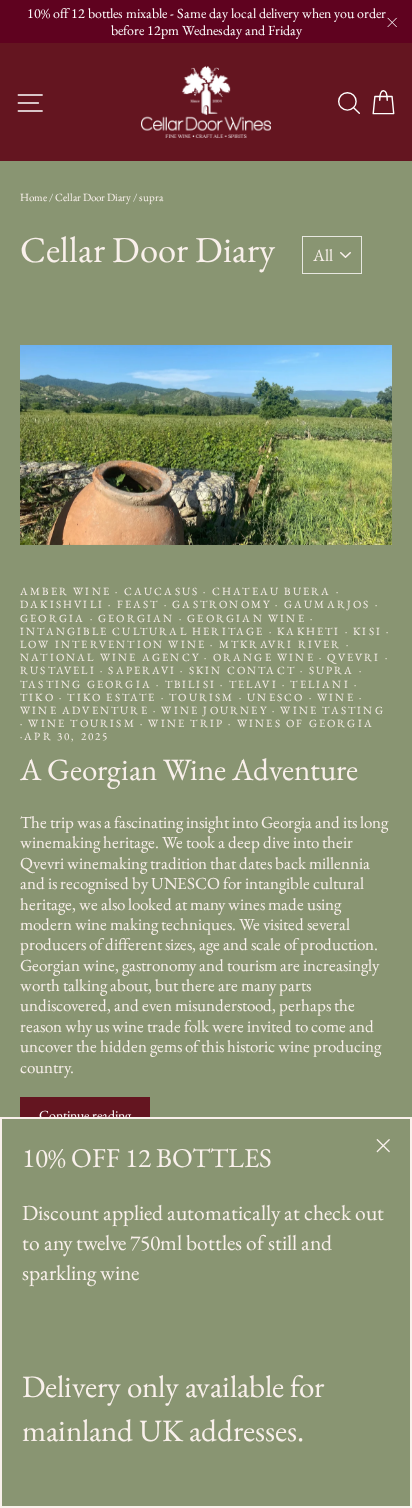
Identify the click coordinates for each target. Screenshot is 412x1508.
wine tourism (82, 723)
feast (137, 604)
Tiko (39, 697)
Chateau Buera (272, 591)
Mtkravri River (280, 644)
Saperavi (142, 670)
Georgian (136, 618)
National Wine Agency (112, 657)
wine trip (186, 723)
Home (33, 197)
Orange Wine (263, 657)
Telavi (253, 684)
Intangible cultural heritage (144, 631)
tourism (202, 697)
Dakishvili (64, 604)
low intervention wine (115, 644)
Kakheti (309, 631)
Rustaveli (60, 670)
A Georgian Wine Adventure (189, 769)
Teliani (320, 684)
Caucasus (161, 591)
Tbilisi (190, 684)
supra (331, 670)
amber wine (67, 591)
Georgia (55, 618)
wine (336, 697)
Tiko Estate (112, 697)
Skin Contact (242, 670)
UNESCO (276, 697)
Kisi (367, 631)
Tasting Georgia (88, 684)
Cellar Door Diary (93, 197)
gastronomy (221, 604)
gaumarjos (327, 604)
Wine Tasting (330, 710)
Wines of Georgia (303, 723)
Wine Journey (214, 710)
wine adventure (86, 710)
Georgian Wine (246, 618)
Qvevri (354, 657)
